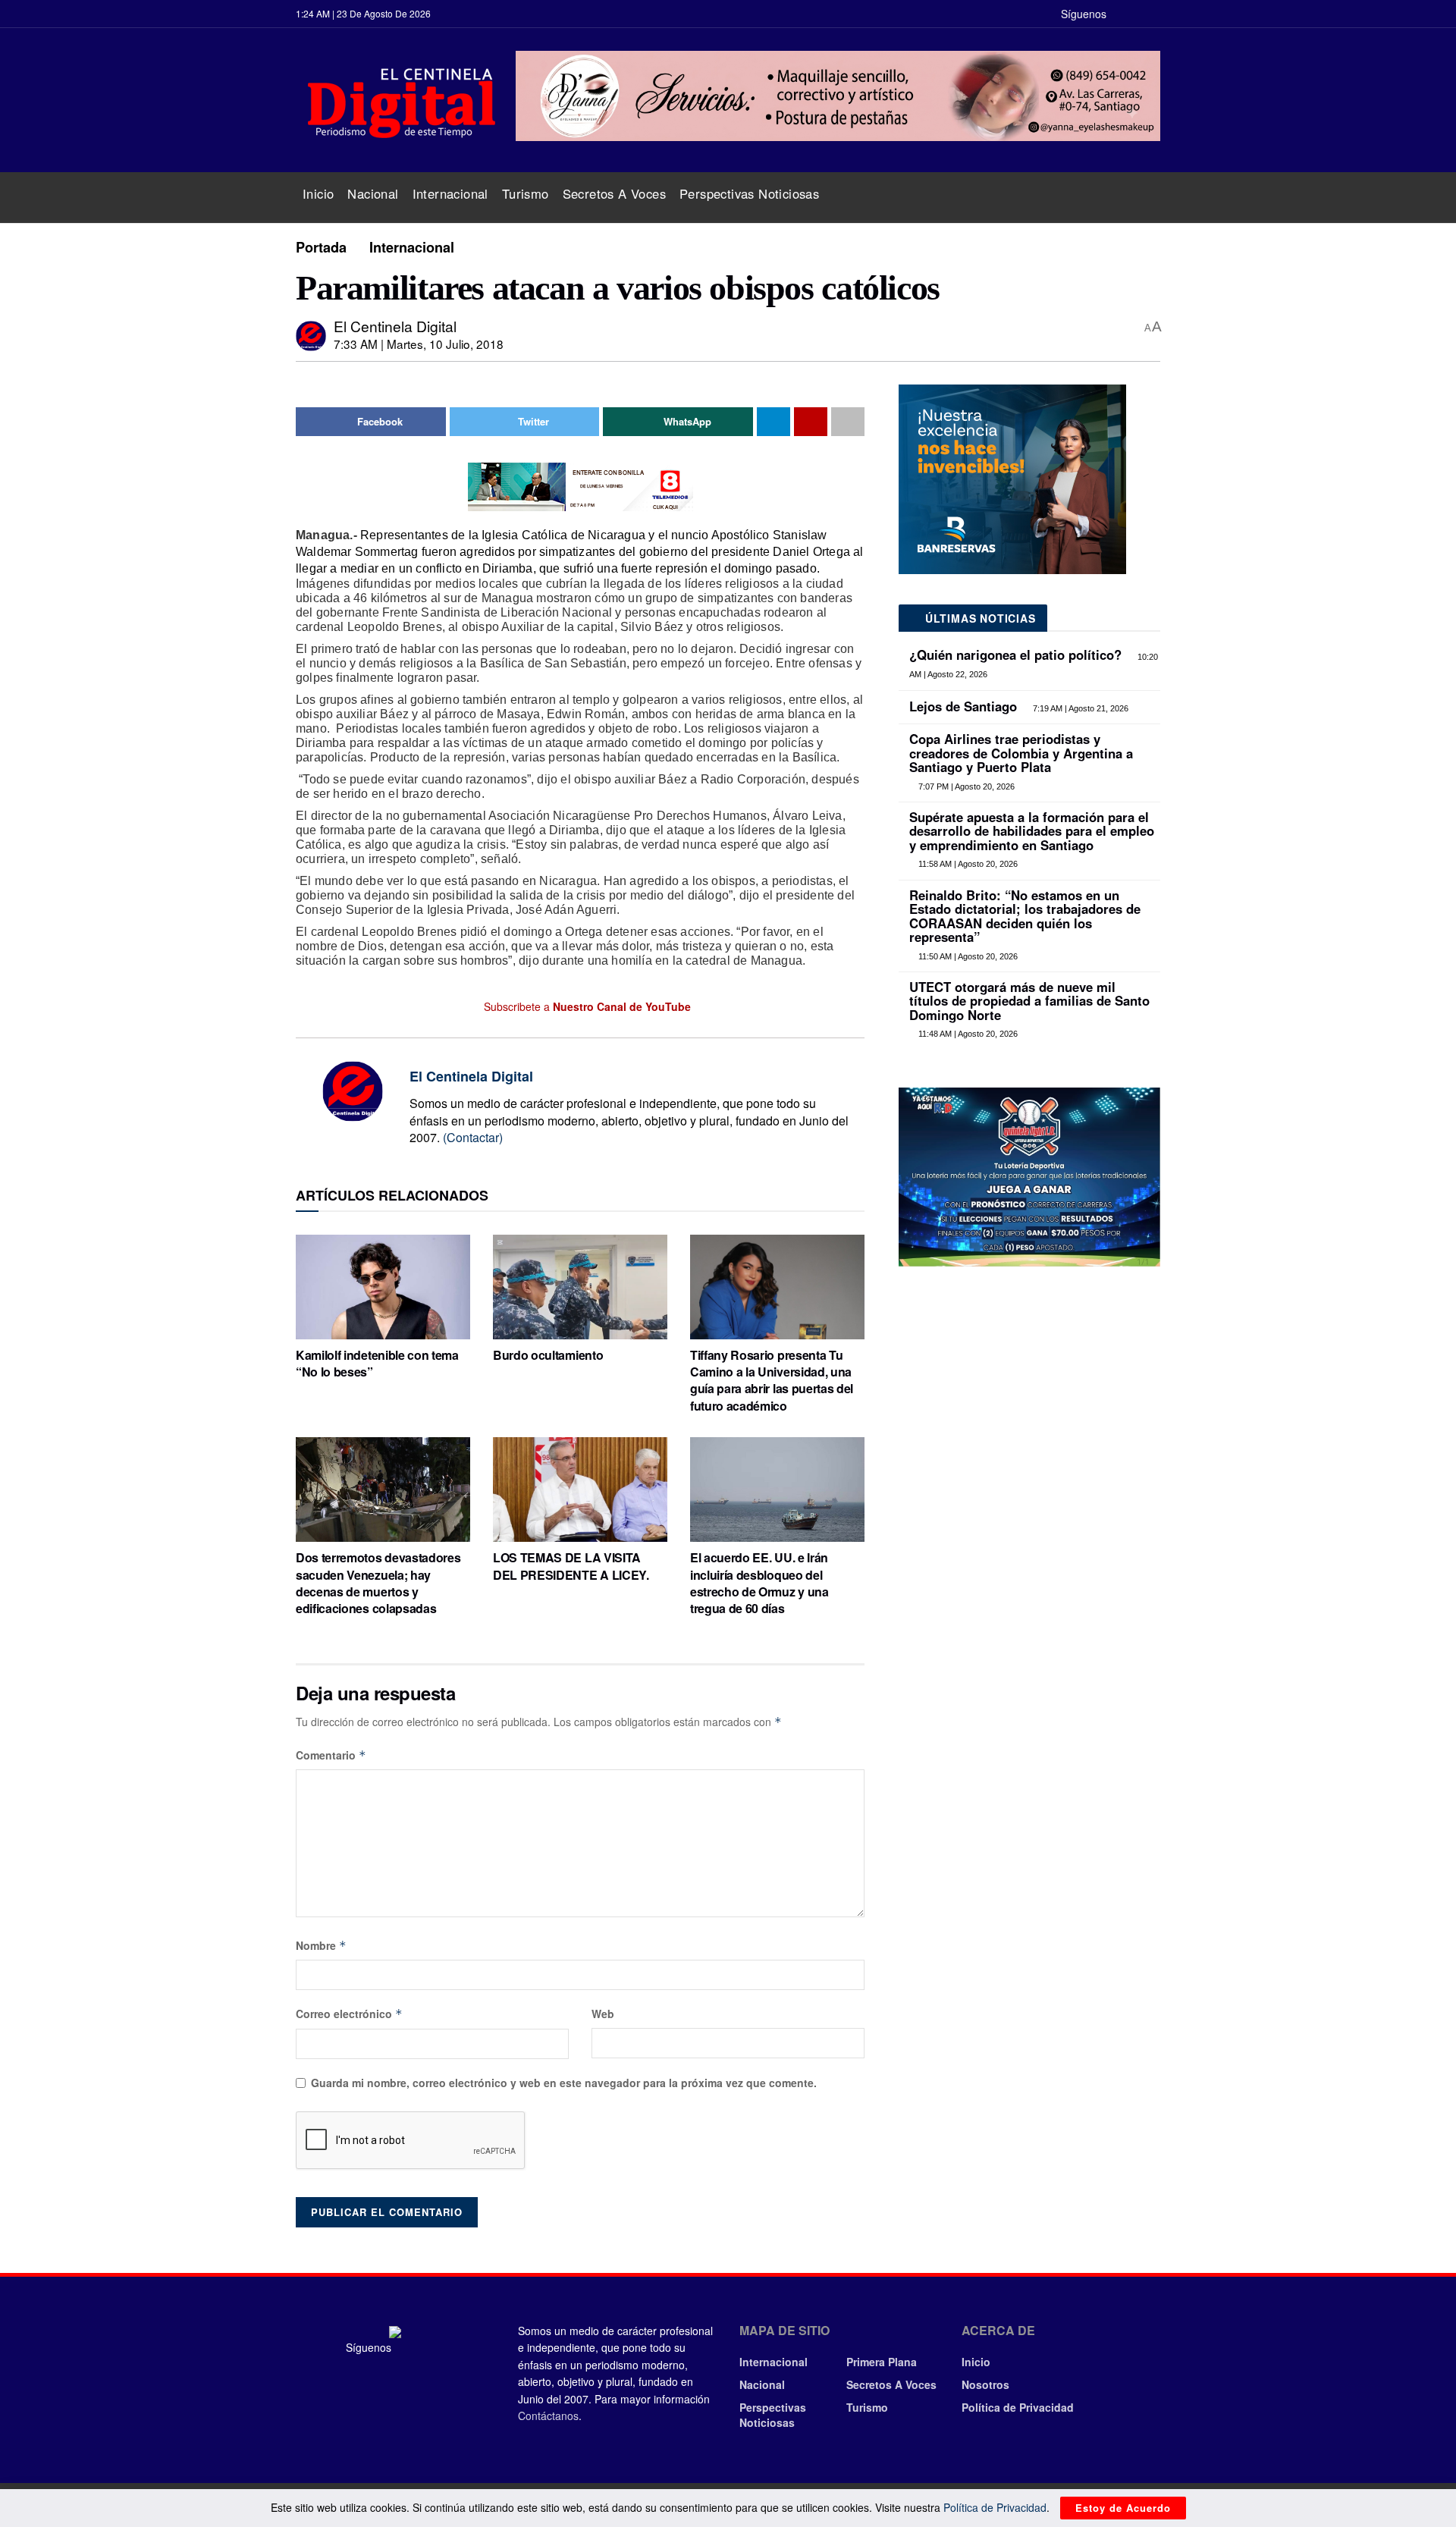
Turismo (526, 193)
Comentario (331, 1755)
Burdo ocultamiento (548, 1355)
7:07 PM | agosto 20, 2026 (965, 786)
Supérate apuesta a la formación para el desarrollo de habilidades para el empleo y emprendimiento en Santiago (1032, 831)
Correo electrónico (349, 2014)
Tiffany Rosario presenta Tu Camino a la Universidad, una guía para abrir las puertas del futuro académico (772, 1380)
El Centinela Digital (395, 326)
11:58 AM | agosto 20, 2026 (967, 864)
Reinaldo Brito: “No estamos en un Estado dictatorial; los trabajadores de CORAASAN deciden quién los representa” (1025, 916)
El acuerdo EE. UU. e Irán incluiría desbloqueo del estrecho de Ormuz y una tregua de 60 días (759, 1583)
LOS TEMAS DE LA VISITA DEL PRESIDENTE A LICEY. (571, 1566)
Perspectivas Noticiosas (749, 193)
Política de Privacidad (1018, 2407)
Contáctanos (548, 2416)
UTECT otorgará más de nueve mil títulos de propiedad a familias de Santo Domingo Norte (1029, 1001)
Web (603, 2014)
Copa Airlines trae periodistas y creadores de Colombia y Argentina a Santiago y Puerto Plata (1021, 753)
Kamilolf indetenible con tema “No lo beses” (377, 1363)
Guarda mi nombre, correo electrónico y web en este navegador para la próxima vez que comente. (564, 2083)
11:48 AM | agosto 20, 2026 (967, 1034)
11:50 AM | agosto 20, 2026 (967, 956)
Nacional (373, 193)
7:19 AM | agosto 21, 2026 (1079, 708)
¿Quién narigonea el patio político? (1015, 655)
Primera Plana (882, 2362)
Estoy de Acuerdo (1123, 2508)
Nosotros (985, 2384)
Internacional (450, 193)
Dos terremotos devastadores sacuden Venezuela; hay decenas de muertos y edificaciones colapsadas (378, 1583)
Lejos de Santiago (963, 706)
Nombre (321, 1945)
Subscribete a (586, 1006)
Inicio (318, 193)
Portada (321, 247)
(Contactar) (473, 1137)
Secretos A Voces (614, 193)
